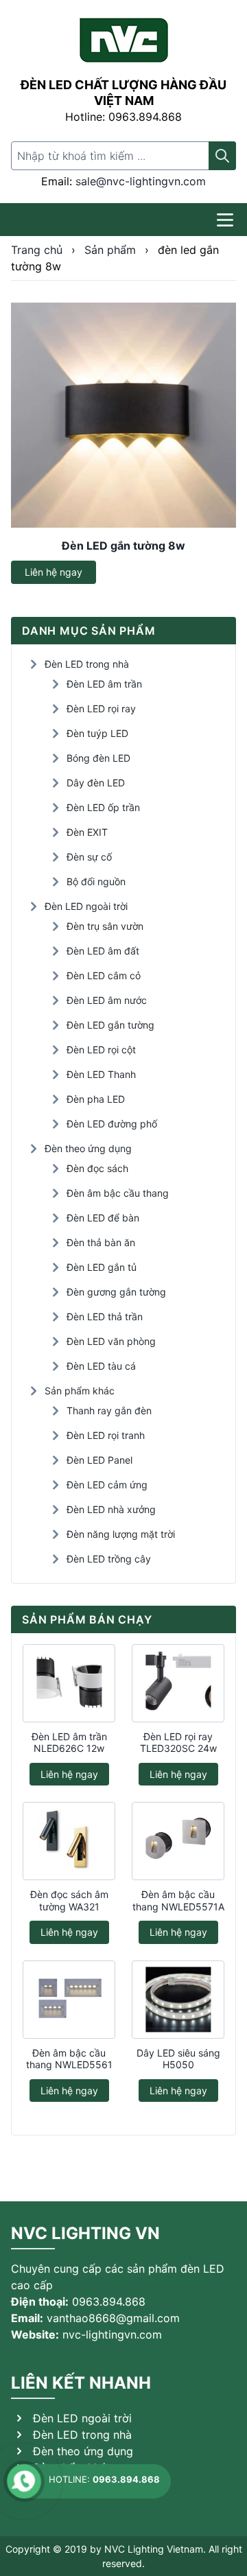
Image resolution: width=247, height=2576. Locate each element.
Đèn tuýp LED (97, 733)
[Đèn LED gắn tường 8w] (123, 415)
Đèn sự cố (89, 857)
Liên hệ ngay (54, 572)
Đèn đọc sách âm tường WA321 (69, 1900)
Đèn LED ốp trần (103, 807)
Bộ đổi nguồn (96, 881)
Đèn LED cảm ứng (107, 1485)
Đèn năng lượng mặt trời (121, 1534)
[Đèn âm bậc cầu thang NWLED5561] (69, 2000)
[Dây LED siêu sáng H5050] (178, 2000)
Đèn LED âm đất (103, 951)
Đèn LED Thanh (101, 1074)
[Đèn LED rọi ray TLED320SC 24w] (178, 1683)
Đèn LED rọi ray (101, 709)
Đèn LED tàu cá (101, 1366)
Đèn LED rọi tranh (106, 1435)
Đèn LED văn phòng (111, 1341)
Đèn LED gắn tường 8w (123, 546)
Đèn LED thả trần (105, 1316)
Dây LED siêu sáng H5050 (178, 2059)
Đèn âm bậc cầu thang (118, 1193)
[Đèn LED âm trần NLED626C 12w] (69, 1683)
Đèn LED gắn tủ (102, 1267)
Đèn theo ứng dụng (88, 1148)
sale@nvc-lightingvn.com (141, 181)
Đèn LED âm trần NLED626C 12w (69, 1743)
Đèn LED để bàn (103, 1218)
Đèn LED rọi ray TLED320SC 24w (178, 1743)
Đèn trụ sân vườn (105, 926)
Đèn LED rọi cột (101, 1050)
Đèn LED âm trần (104, 684)
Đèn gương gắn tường (116, 1292)
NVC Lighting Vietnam (154, 2549)
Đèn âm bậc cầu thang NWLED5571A (178, 1900)
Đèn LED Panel (99, 1460)
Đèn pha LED (96, 1099)
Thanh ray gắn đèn (109, 1410)
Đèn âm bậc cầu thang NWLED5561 (69, 2059)
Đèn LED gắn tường (110, 1025)
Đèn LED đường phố (112, 1124)
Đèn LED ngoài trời (86, 906)
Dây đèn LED (96, 783)
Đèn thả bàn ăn (101, 1242)
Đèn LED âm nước (107, 1000)
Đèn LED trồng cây (109, 1559)
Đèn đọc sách (97, 1168)
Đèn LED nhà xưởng (111, 1509)
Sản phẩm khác (80, 1391)
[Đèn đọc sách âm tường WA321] (69, 1841)
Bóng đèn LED (98, 758)
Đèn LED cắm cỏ (104, 975)
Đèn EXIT (87, 832)
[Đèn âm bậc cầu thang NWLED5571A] (178, 1841)
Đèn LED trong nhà (87, 664)
